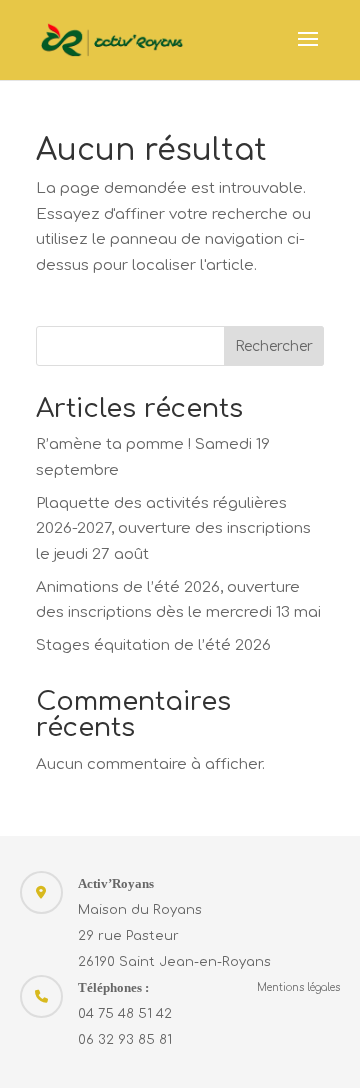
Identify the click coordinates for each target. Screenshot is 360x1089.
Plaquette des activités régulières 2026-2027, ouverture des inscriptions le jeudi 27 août (173, 529)
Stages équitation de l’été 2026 (153, 645)
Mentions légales (298, 987)
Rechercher (274, 346)
